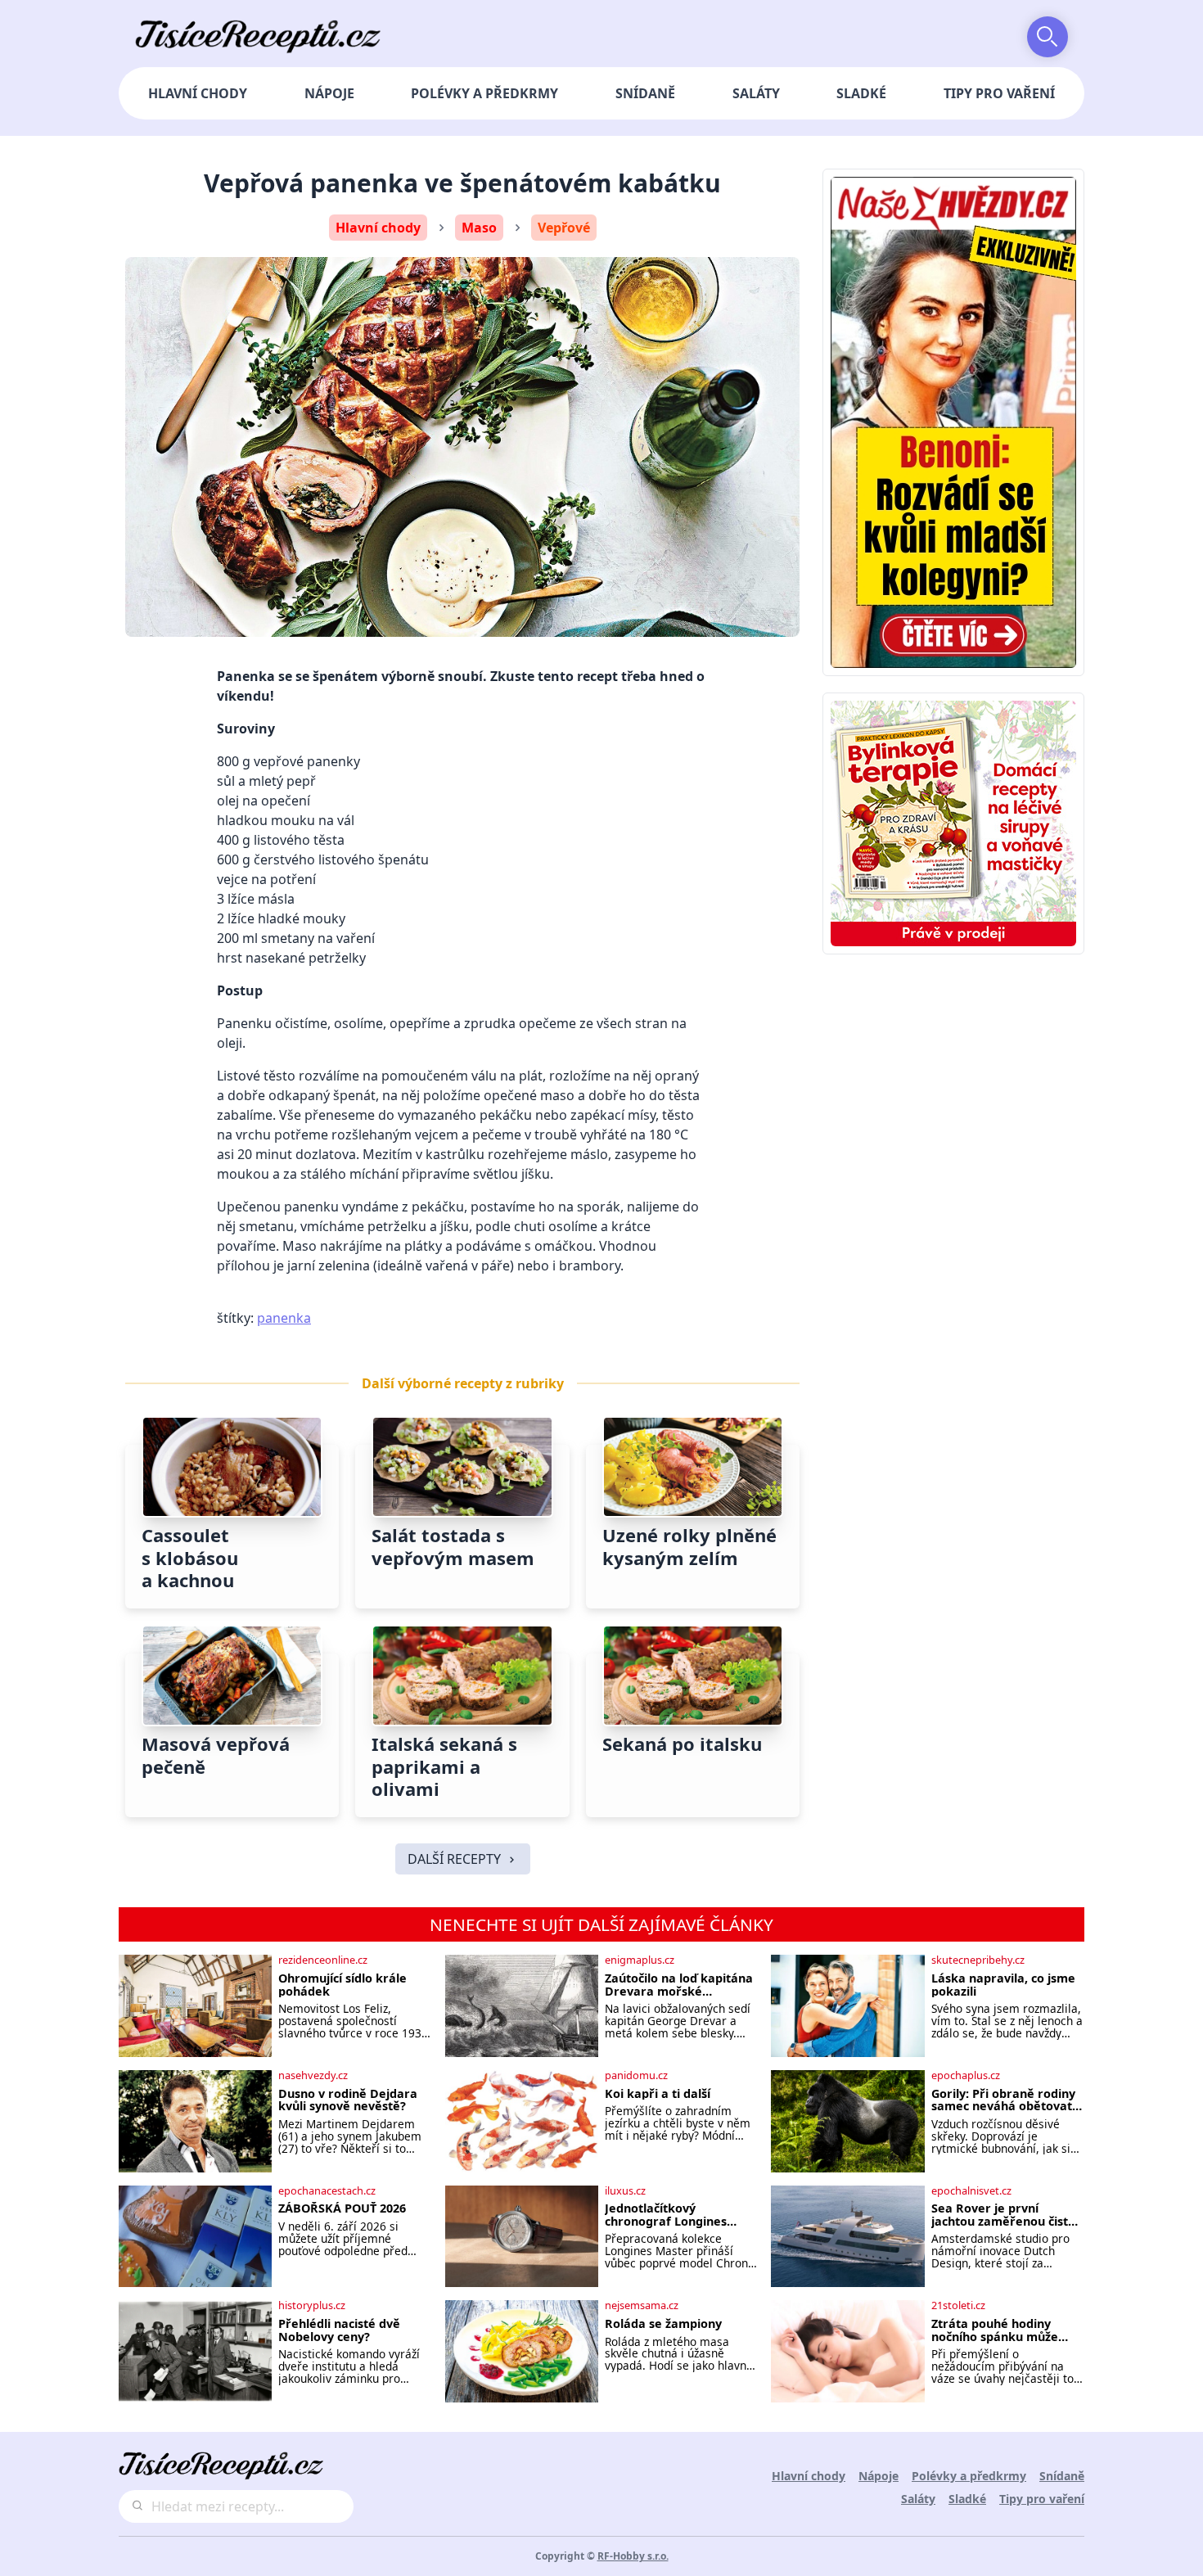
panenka (284, 1318)
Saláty (756, 93)
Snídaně (645, 93)
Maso (479, 228)
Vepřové (564, 228)
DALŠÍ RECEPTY (454, 1859)
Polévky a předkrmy (484, 93)
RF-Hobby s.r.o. (633, 2556)
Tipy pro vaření (999, 93)
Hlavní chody (198, 93)
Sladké (861, 93)
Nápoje (329, 93)
